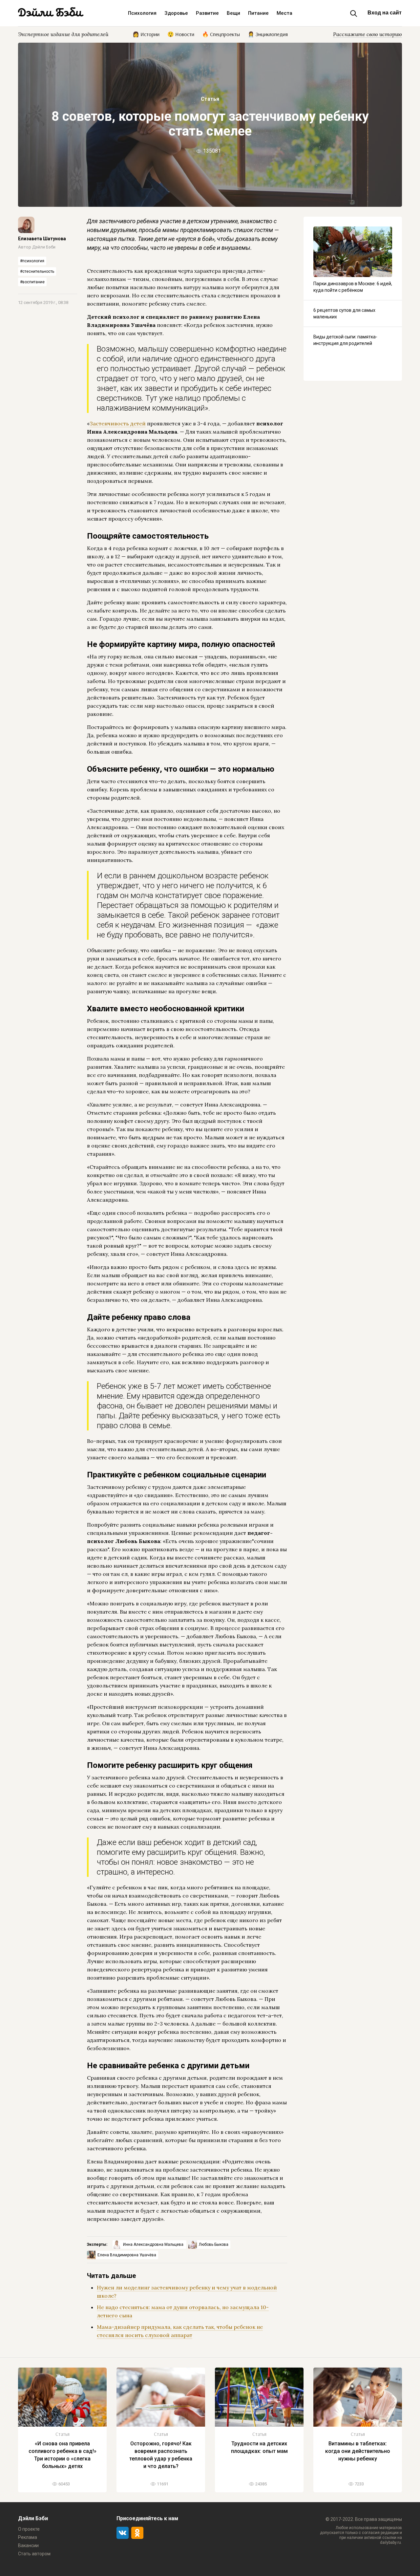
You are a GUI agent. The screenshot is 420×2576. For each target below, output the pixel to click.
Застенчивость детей (118, 423)
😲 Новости (181, 34)
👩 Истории (146, 34)
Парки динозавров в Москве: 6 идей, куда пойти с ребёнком (353, 287)
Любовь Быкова (214, 2244)
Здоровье (176, 13)
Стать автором (34, 2554)
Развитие (207, 13)
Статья (210, 99)
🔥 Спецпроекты (221, 34)
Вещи (233, 13)
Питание (258, 13)
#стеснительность (37, 271)
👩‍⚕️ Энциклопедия (268, 34)
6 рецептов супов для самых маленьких (344, 313)
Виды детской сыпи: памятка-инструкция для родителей (345, 340)
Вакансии (28, 2545)
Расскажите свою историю (367, 34)
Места (284, 13)
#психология (32, 261)
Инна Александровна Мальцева (154, 2244)
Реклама (28, 2537)
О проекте (29, 2529)
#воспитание (32, 282)
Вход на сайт (385, 13)
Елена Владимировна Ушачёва (127, 2255)
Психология (142, 13)
